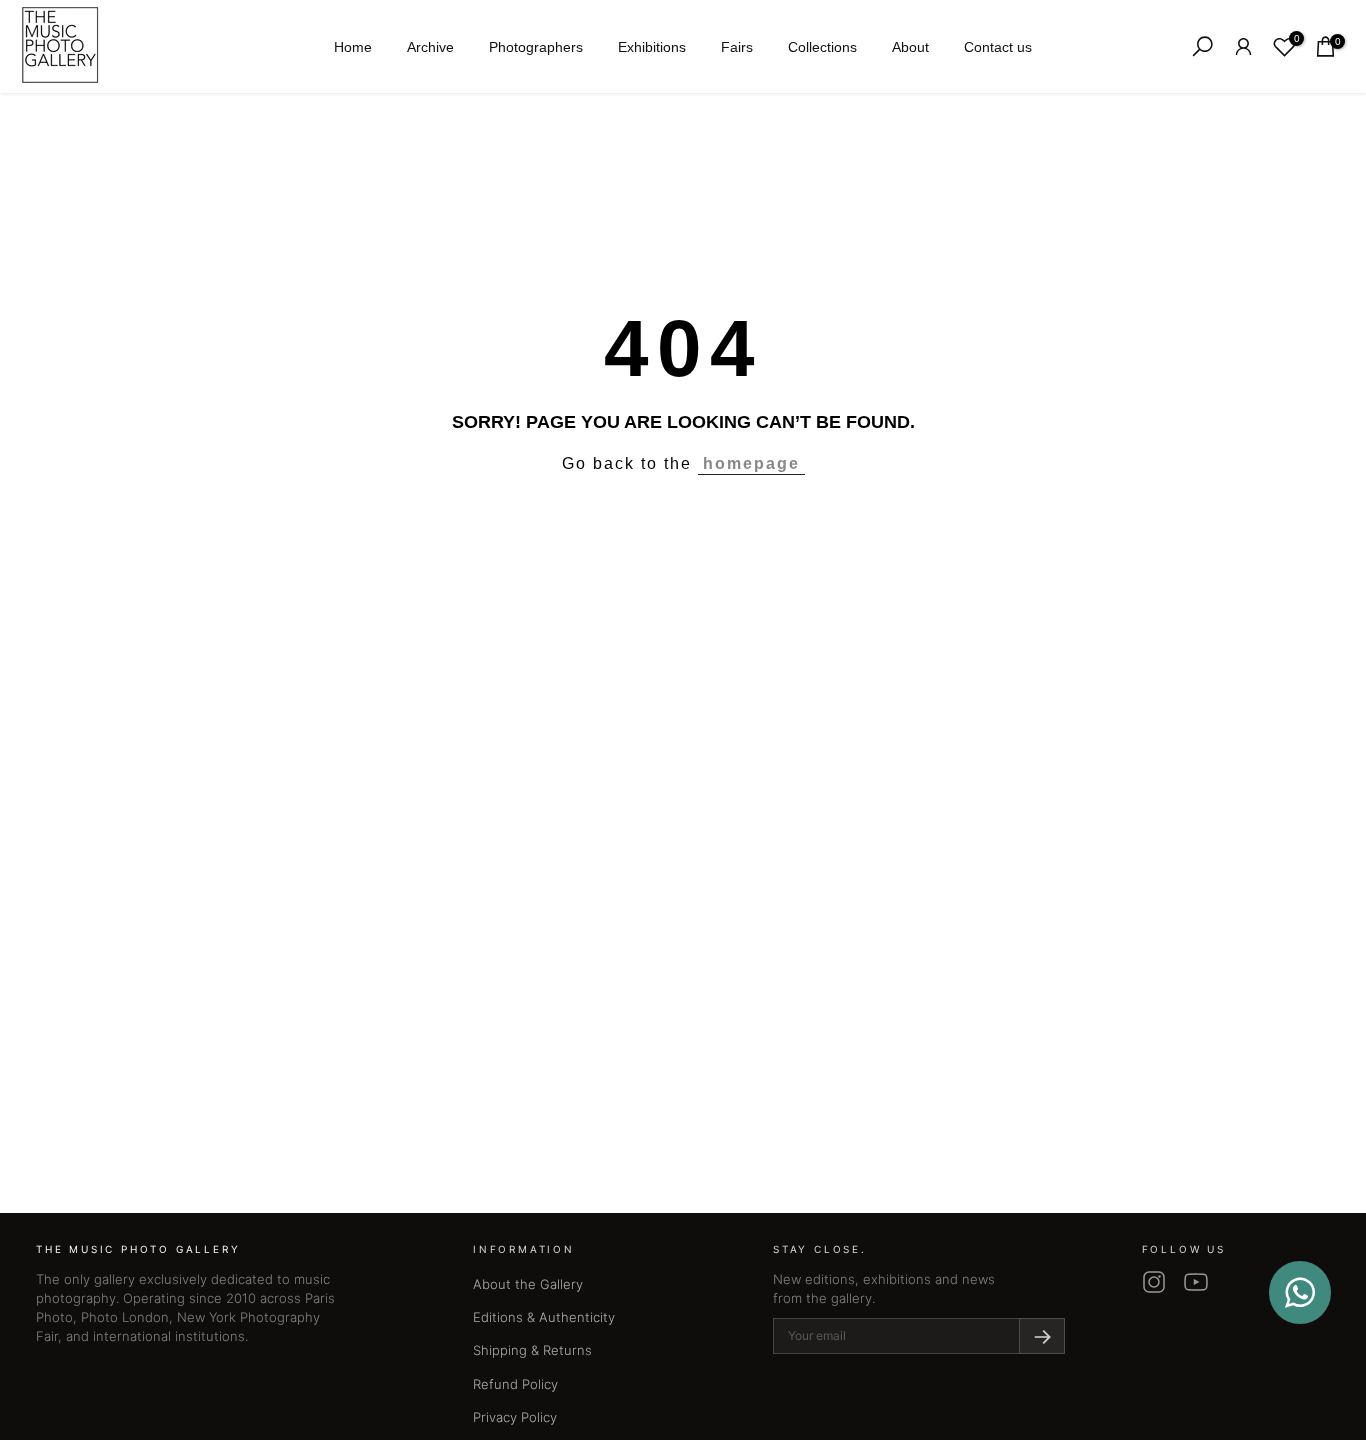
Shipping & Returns (532, 1350)
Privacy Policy (515, 1417)
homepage (751, 463)
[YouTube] (1196, 1282)
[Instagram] (1154, 1282)
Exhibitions (652, 47)
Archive (430, 47)
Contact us (998, 47)
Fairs (737, 47)
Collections (822, 47)
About (910, 47)
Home (353, 47)
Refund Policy (515, 1384)
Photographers (536, 47)
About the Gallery (528, 1284)
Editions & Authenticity (544, 1317)
